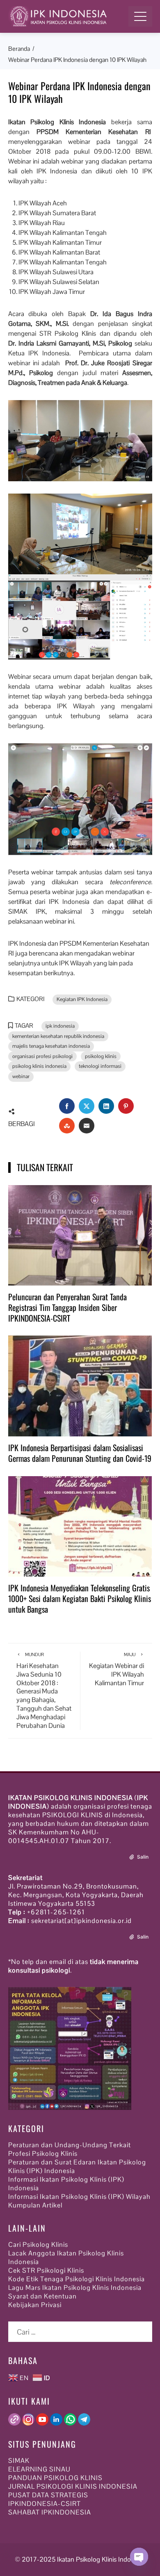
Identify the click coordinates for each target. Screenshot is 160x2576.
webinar (21, 1076)
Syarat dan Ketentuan (42, 2296)
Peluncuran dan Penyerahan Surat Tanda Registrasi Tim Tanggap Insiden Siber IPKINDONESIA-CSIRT (67, 1307)
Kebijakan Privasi (35, 2305)
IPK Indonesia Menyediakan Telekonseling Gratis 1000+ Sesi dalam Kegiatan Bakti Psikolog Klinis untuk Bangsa (80, 1598)
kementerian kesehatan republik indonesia (58, 1036)
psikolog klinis (101, 1056)
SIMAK (19, 2461)
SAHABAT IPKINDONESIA (50, 2512)
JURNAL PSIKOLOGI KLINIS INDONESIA (73, 2486)
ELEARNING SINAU (39, 2469)
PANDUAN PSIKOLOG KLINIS (55, 2478)
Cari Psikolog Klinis (38, 2245)
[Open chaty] (139, 2557)
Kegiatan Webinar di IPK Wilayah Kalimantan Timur (117, 1669)
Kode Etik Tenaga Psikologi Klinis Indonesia (77, 2279)
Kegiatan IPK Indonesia (82, 999)
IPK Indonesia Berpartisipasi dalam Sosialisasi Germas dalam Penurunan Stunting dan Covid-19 (80, 1453)
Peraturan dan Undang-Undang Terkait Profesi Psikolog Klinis (70, 2149)
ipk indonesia (60, 1026)
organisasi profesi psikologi (42, 1056)
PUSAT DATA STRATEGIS (48, 2495)
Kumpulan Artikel (35, 2205)
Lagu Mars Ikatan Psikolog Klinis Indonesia (75, 2288)
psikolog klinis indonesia (39, 1066)
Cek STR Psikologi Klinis (46, 2270)
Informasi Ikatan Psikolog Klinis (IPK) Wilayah (79, 2197)
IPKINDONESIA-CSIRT (45, 2504)
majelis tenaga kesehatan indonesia (51, 1046)
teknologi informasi (100, 1066)
